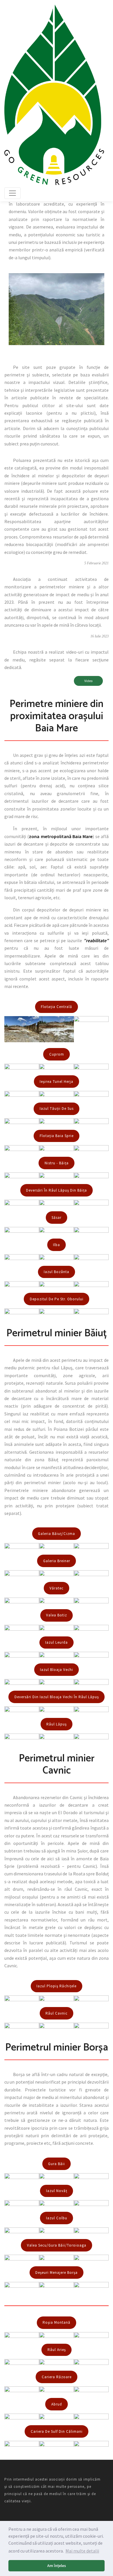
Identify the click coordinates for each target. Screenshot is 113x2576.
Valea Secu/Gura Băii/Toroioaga (57, 2245)
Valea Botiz (57, 1615)
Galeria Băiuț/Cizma (57, 1534)
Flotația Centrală (57, 1007)
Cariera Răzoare (57, 2377)
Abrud (57, 2404)
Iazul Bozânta (57, 1272)
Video (88, 681)
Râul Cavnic (57, 2013)
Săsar (57, 1218)
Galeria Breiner (57, 1561)
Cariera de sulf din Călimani (57, 2431)
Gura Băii (57, 2164)
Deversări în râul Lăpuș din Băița (57, 1190)
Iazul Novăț (57, 2191)
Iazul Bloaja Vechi (57, 1670)
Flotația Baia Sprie (57, 1136)
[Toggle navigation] (12, 193)
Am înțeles (57, 2566)
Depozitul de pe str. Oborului (57, 1299)
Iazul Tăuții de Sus (57, 1108)
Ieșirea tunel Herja (57, 1082)
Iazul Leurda (57, 1642)
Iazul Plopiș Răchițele (57, 1986)
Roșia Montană (57, 2322)
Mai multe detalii (82, 2551)
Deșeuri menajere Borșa (57, 2273)
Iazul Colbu (57, 2218)
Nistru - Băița (57, 1163)
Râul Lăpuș (57, 1724)
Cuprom (57, 1054)
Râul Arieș (57, 2350)
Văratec (57, 1588)
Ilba (57, 1245)
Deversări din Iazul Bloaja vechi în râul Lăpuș (57, 1697)
